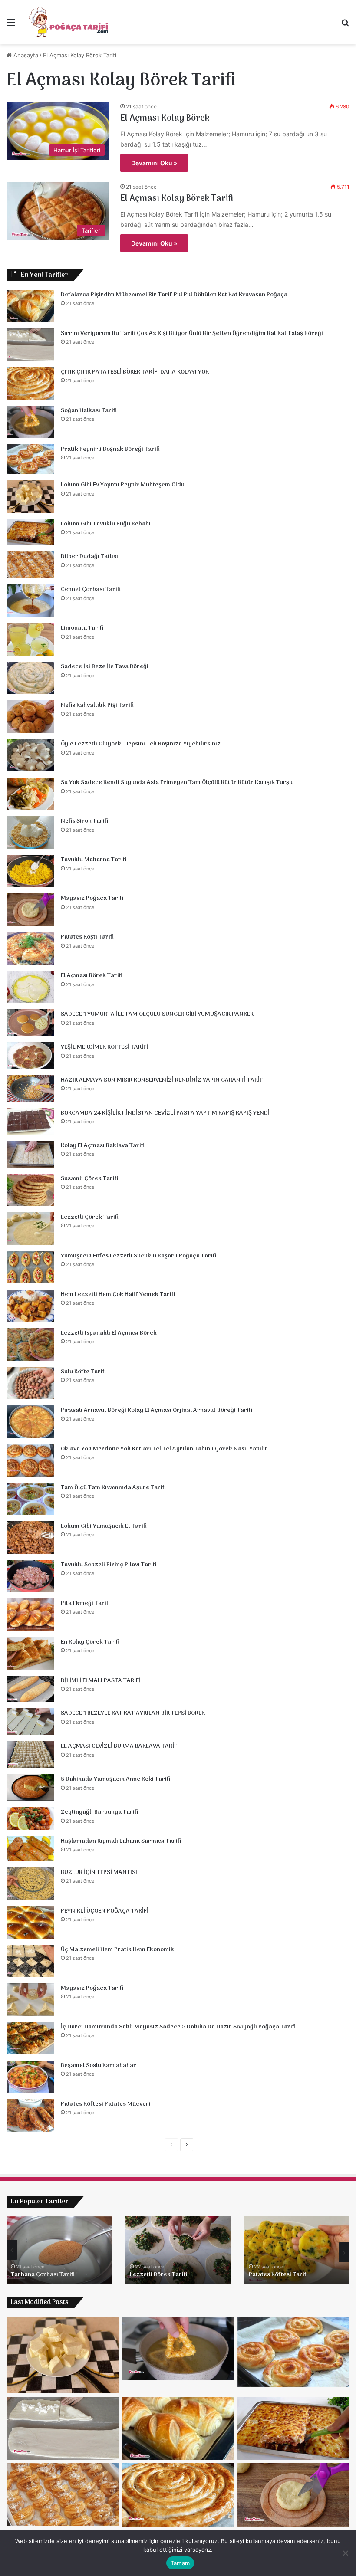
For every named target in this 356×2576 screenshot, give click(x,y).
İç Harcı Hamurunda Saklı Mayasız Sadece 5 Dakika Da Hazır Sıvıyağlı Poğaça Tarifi (178, 2027)
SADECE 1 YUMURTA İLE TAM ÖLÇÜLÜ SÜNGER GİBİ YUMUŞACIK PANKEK (157, 1014)
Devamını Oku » (154, 163)
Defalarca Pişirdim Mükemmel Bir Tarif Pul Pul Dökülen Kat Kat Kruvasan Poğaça (174, 295)
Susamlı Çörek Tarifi (89, 1179)
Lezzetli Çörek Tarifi (90, 1217)
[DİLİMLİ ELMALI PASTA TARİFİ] (30, 1689)
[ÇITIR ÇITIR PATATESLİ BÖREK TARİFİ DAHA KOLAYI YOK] (30, 383)
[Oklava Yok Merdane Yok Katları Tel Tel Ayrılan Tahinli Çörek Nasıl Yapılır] (30, 1460)
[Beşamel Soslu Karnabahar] (30, 2077)
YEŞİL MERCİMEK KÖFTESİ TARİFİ (104, 1047)
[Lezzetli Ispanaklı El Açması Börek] (30, 1344)
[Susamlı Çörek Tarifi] (30, 1190)
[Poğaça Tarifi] (69, 22)
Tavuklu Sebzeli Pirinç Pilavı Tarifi (109, 1565)
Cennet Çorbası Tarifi (91, 589)
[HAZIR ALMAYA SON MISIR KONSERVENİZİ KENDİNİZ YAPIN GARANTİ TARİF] (30, 1089)
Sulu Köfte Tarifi (83, 1372)
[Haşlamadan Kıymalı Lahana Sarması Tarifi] (30, 1849)
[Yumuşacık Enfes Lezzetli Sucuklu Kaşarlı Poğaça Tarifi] (30, 1267)
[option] (59, 2250)
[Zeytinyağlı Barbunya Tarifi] (30, 1819)
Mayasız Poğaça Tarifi (92, 898)
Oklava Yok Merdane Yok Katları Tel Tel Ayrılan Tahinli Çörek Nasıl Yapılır (164, 1449)
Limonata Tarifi (82, 628)
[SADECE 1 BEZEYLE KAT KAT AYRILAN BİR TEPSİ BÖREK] (30, 1722)
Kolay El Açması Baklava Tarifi (103, 1146)
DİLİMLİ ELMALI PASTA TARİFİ (101, 1681)
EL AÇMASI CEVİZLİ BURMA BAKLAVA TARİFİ (120, 1746)
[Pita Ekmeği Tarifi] (30, 1615)
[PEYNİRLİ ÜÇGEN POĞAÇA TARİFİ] (30, 1922)
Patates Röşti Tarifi (87, 937)
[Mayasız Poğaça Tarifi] (30, 910)
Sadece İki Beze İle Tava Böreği (105, 667)
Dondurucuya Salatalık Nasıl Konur (289, 2270)
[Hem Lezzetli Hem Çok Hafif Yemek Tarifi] (30, 1306)
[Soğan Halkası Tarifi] (30, 422)
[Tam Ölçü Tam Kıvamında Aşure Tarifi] (30, 1499)
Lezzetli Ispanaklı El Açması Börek (109, 1333)
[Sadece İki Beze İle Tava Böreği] (30, 678)
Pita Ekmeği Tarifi (85, 1603)
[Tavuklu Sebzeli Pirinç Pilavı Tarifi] (30, 1576)
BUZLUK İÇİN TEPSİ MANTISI (99, 1872)
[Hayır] (345, 2553)
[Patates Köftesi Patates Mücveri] (30, 2115)
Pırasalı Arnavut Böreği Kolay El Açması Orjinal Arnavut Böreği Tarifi (157, 1410)
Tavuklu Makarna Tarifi (94, 860)
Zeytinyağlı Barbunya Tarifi (99, 1812)
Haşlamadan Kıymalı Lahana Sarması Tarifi (121, 1841)
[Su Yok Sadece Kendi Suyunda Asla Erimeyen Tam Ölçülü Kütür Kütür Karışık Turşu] (30, 794)
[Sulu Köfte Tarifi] (30, 1383)
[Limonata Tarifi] (30, 639)
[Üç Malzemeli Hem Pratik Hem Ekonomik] (30, 1961)
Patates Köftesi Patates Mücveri (106, 2104)
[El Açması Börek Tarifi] (30, 987)
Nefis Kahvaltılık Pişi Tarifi (97, 705)
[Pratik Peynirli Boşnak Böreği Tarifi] (30, 459)
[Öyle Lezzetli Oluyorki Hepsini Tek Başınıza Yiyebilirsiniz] (30, 755)
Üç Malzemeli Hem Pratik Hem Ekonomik (117, 1950)
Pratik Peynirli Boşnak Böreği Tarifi (110, 449)
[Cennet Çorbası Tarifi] (30, 601)
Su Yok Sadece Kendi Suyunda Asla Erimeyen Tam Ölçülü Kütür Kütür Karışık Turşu (177, 783)
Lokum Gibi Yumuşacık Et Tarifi (104, 1526)
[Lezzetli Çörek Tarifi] (30, 1229)
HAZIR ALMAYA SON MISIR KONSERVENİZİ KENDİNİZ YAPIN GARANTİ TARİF (162, 1080)
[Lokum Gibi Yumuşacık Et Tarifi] (30, 1537)
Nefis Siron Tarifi (84, 821)
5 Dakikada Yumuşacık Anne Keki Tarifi (115, 1779)
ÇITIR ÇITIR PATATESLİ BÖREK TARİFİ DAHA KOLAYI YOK (135, 372)
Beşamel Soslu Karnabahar (99, 2066)
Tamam (180, 2563)
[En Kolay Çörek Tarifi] (30, 1653)
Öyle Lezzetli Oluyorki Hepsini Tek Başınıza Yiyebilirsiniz (141, 744)
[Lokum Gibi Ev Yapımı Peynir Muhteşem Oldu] (30, 496)
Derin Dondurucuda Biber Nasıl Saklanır (174, 2270)
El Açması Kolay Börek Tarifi (177, 199)
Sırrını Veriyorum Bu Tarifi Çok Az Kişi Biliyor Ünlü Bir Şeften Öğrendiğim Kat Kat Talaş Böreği (192, 333)
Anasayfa (25, 55)
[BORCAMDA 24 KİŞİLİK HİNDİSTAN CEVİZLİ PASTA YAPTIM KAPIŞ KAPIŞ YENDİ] (30, 1121)
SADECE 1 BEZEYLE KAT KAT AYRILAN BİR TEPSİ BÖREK (133, 1713)
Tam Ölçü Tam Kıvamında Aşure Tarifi (113, 1488)
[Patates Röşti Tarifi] (30, 948)
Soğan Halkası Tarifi (89, 411)
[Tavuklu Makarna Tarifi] (30, 871)
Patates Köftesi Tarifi (40, 2275)
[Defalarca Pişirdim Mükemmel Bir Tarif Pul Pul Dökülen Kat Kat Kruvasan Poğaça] (30, 306)
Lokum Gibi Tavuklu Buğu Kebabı (106, 524)
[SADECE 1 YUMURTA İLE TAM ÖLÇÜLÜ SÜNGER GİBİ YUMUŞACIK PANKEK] (30, 1023)
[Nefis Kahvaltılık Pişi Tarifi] (30, 717)
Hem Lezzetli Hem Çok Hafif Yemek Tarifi (118, 1295)
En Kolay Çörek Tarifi (90, 1642)
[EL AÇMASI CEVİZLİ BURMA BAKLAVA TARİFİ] (30, 1755)
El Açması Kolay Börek (165, 118)
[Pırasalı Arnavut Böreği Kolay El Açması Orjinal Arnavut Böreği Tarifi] (30, 1422)
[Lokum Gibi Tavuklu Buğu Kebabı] (30, 532)
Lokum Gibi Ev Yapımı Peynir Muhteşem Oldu (123, 485)
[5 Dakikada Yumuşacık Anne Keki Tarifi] (30, 1788)
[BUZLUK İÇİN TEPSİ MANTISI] (30, 1884)
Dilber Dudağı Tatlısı (89, 556)
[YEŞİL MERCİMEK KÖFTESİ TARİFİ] (30, 1056)
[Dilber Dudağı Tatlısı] (30, 565)
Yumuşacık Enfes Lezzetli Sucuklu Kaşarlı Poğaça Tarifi (138, 1256)
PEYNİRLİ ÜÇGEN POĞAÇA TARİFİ (105, 1911)
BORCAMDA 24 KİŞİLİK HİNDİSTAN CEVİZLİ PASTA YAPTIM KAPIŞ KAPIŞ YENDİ (165, 1113)
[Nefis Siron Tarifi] (30, 832)
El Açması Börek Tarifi (92, 976)
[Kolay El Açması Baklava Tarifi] (30, 1154)
